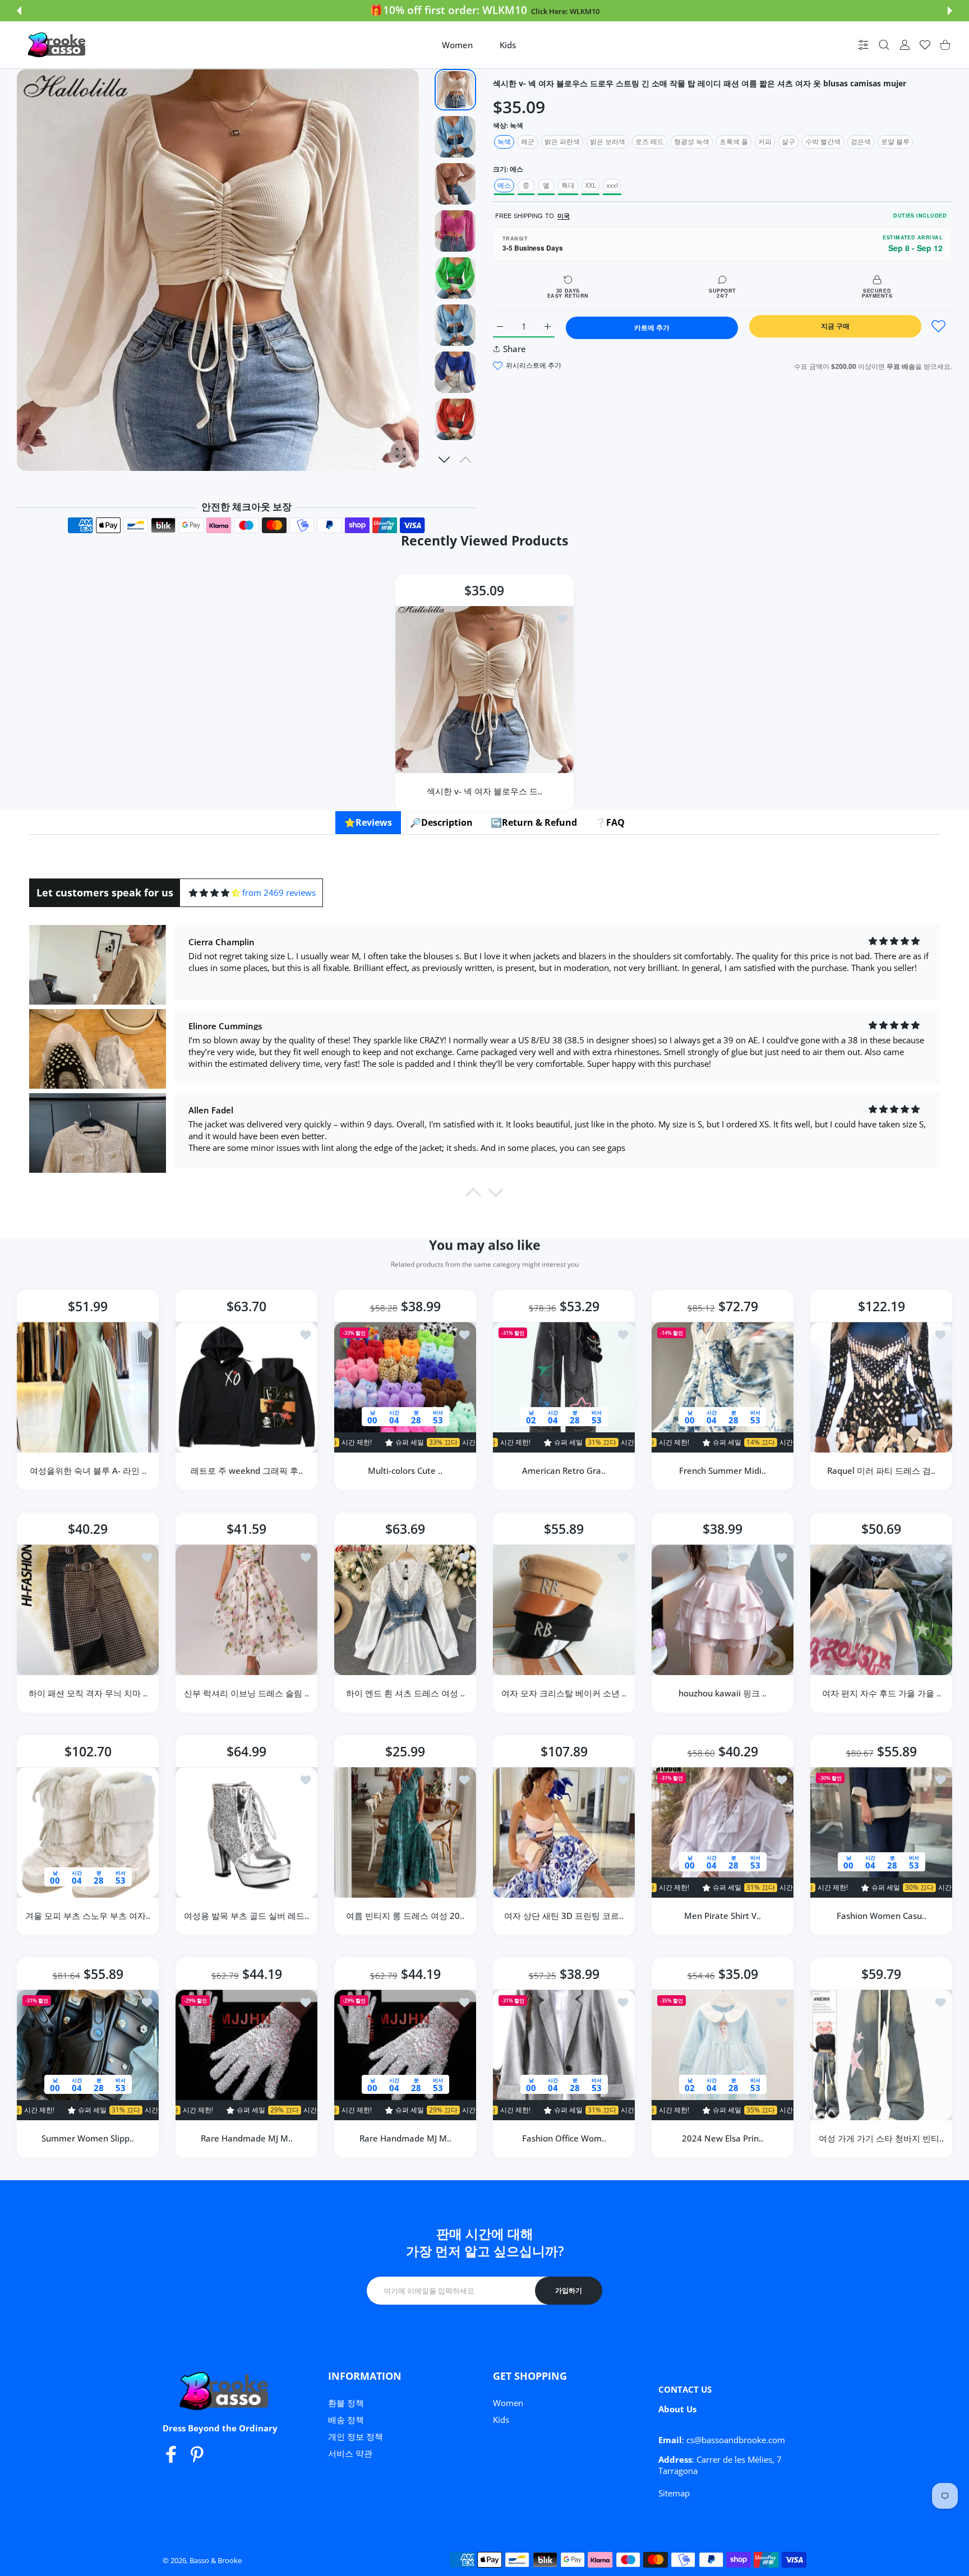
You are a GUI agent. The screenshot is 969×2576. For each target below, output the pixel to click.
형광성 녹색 (692, 142)
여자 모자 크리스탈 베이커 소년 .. (564, 1693)
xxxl (612, 185)
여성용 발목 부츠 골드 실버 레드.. (246, 1916)
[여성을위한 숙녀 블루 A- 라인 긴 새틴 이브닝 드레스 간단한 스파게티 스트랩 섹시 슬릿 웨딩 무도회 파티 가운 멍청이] (88, 1387)
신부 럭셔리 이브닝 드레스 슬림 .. (246, 1693)
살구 (788, 142)
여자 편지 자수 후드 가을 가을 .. (882, 1693)
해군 (528, 142)
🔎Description (441, 822)
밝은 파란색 (562, 142)
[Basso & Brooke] (58, 45)
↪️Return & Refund (534, 822)
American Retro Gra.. (564, 1470)
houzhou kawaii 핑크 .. (723, 1693)
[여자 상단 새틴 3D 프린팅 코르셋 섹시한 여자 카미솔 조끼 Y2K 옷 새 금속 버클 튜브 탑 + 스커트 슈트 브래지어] (564, 1832)
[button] (19, 11)
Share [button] (515, 349)
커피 (765, 142)
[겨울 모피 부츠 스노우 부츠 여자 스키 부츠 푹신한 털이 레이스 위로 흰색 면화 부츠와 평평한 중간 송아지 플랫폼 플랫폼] (88, 1832)
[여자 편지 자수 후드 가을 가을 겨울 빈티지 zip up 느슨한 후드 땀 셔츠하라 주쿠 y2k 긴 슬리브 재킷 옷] (881, 1610)
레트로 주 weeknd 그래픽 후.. (247, 1470)
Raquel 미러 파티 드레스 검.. (881, 1470)
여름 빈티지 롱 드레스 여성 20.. (405, 1916)
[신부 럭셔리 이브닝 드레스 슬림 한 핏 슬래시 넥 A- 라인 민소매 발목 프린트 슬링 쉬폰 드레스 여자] (246, 1610)
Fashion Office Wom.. (564, 2138)
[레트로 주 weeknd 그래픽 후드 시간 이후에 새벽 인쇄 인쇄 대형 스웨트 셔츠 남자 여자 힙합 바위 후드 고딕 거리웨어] (246, 1387)
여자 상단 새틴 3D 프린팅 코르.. (564, 1916)
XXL (590, 185)
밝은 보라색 (608, 142)
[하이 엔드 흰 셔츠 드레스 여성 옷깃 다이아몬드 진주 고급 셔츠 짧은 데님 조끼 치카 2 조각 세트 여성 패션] (405, 1610)
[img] (214, 893)
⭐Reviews (368, 822)
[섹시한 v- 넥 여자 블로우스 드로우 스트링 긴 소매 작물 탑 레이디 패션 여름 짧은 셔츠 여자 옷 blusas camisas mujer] (484, 690)
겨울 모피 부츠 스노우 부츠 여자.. (88, 1916)
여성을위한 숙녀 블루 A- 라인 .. (88, 1470)
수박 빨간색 (823, 142)
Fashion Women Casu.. (882, 1916)
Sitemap (674, 2493)
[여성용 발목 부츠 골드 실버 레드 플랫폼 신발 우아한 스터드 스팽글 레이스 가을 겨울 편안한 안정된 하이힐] (246, 1832)
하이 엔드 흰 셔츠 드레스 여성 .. (405, 1693)
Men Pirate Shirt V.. (723, 1916)
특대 (568, 185)
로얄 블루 (895, 142)
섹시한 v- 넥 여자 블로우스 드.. (484, 790)
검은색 (861, 142)
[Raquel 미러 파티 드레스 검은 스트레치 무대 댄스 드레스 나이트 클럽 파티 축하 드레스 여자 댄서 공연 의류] (881, 1387)
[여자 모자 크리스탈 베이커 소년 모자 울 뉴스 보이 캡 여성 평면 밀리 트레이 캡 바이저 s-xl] (564, 1610)
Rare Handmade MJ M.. (247, 2138)
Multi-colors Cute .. (405, 1470)
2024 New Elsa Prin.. (723, 2138)
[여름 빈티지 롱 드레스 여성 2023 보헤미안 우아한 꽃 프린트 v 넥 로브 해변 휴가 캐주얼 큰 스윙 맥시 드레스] (405, 1832)
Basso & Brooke (216, 2560)
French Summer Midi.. (723, 1470)
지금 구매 (835, 326)
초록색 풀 (734, 142)
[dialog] (884, 45)
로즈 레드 (650, 142)
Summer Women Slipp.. (88, 2138)
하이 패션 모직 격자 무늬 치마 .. (88, 1693)
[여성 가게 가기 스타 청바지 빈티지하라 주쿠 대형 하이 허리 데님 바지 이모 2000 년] (881, 2055)
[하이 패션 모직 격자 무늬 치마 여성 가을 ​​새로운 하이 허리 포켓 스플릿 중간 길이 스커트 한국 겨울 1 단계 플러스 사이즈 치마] (88, 1610)
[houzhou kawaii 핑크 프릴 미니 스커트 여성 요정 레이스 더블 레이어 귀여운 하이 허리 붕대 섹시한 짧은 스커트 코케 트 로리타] (723, 1610)
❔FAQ (610, 822)
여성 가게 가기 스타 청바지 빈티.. (881, 2138)
